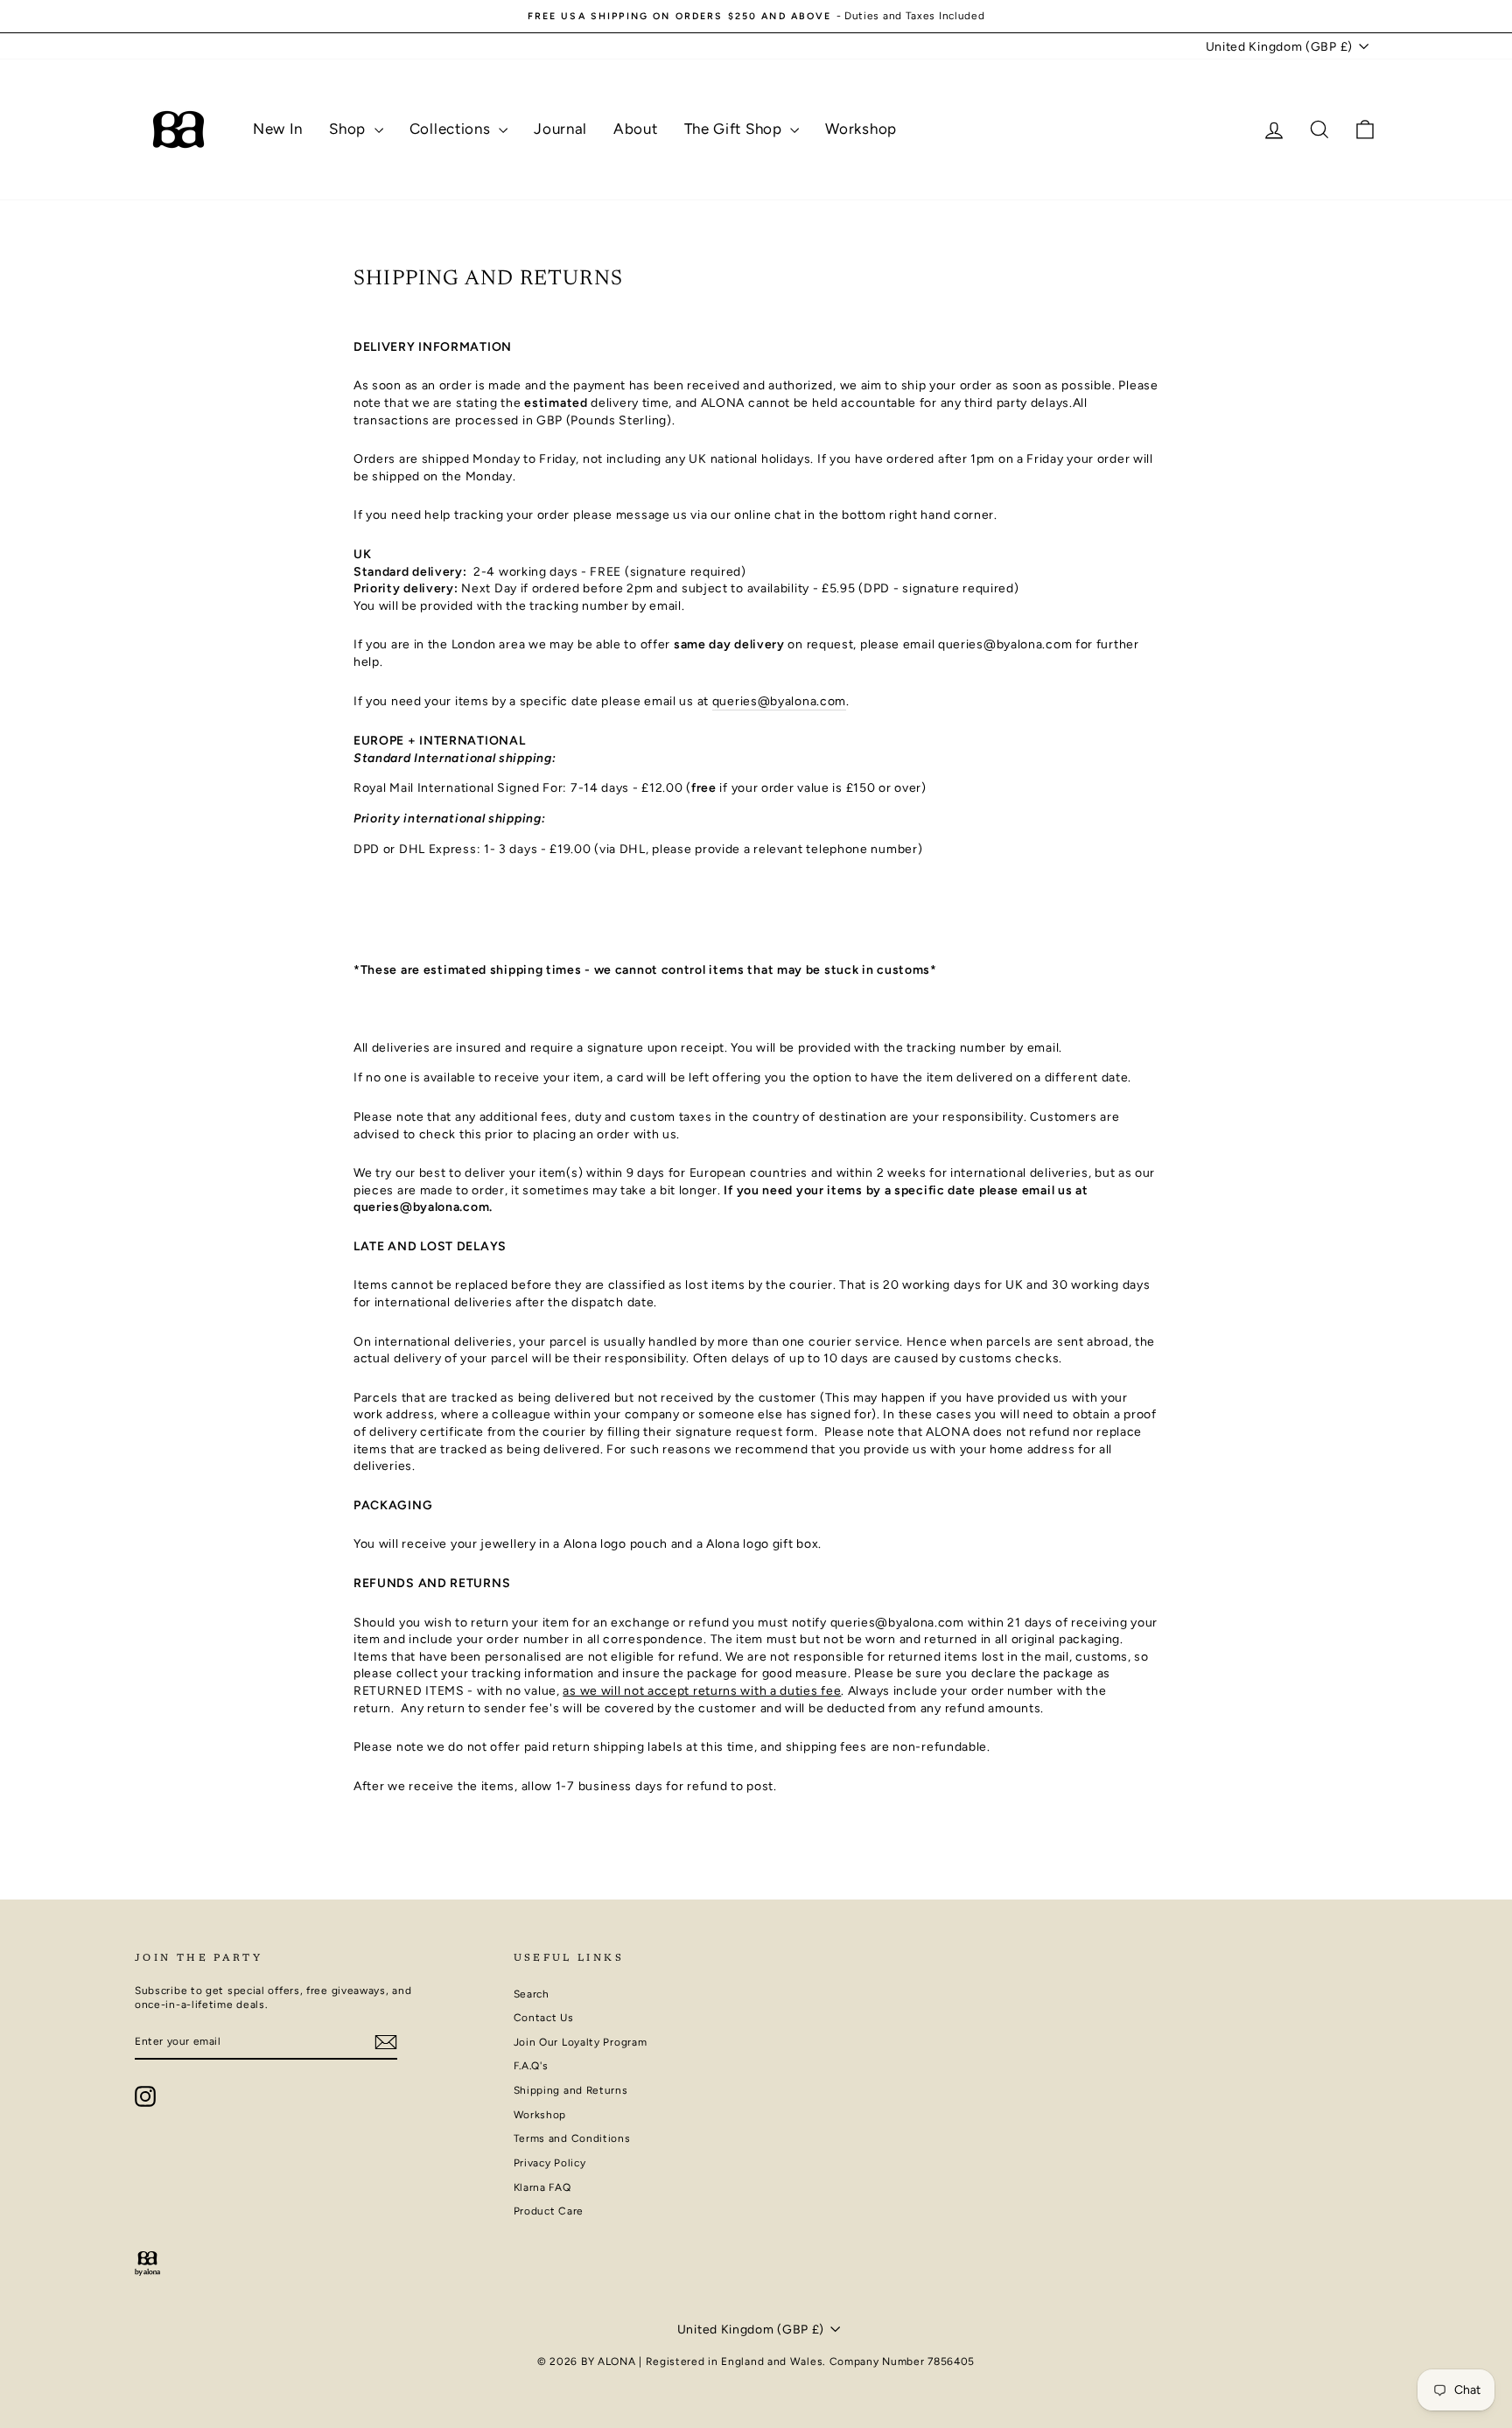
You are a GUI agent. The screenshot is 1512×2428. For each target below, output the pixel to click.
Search (532, 1994)
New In (278, 129)
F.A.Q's (531, 2066)
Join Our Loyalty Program (581, 2042)
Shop (350, 129)
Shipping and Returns (571, 2090)
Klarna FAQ (542, 2187)
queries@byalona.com (779, 701)
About (636, 129)
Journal (560, 129)
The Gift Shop (735, 129)
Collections (452, 129)
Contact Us (544, 2018)
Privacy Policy (550, 2163)
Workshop (861, 129)
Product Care (549, 2211)
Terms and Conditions (572, 2138)
